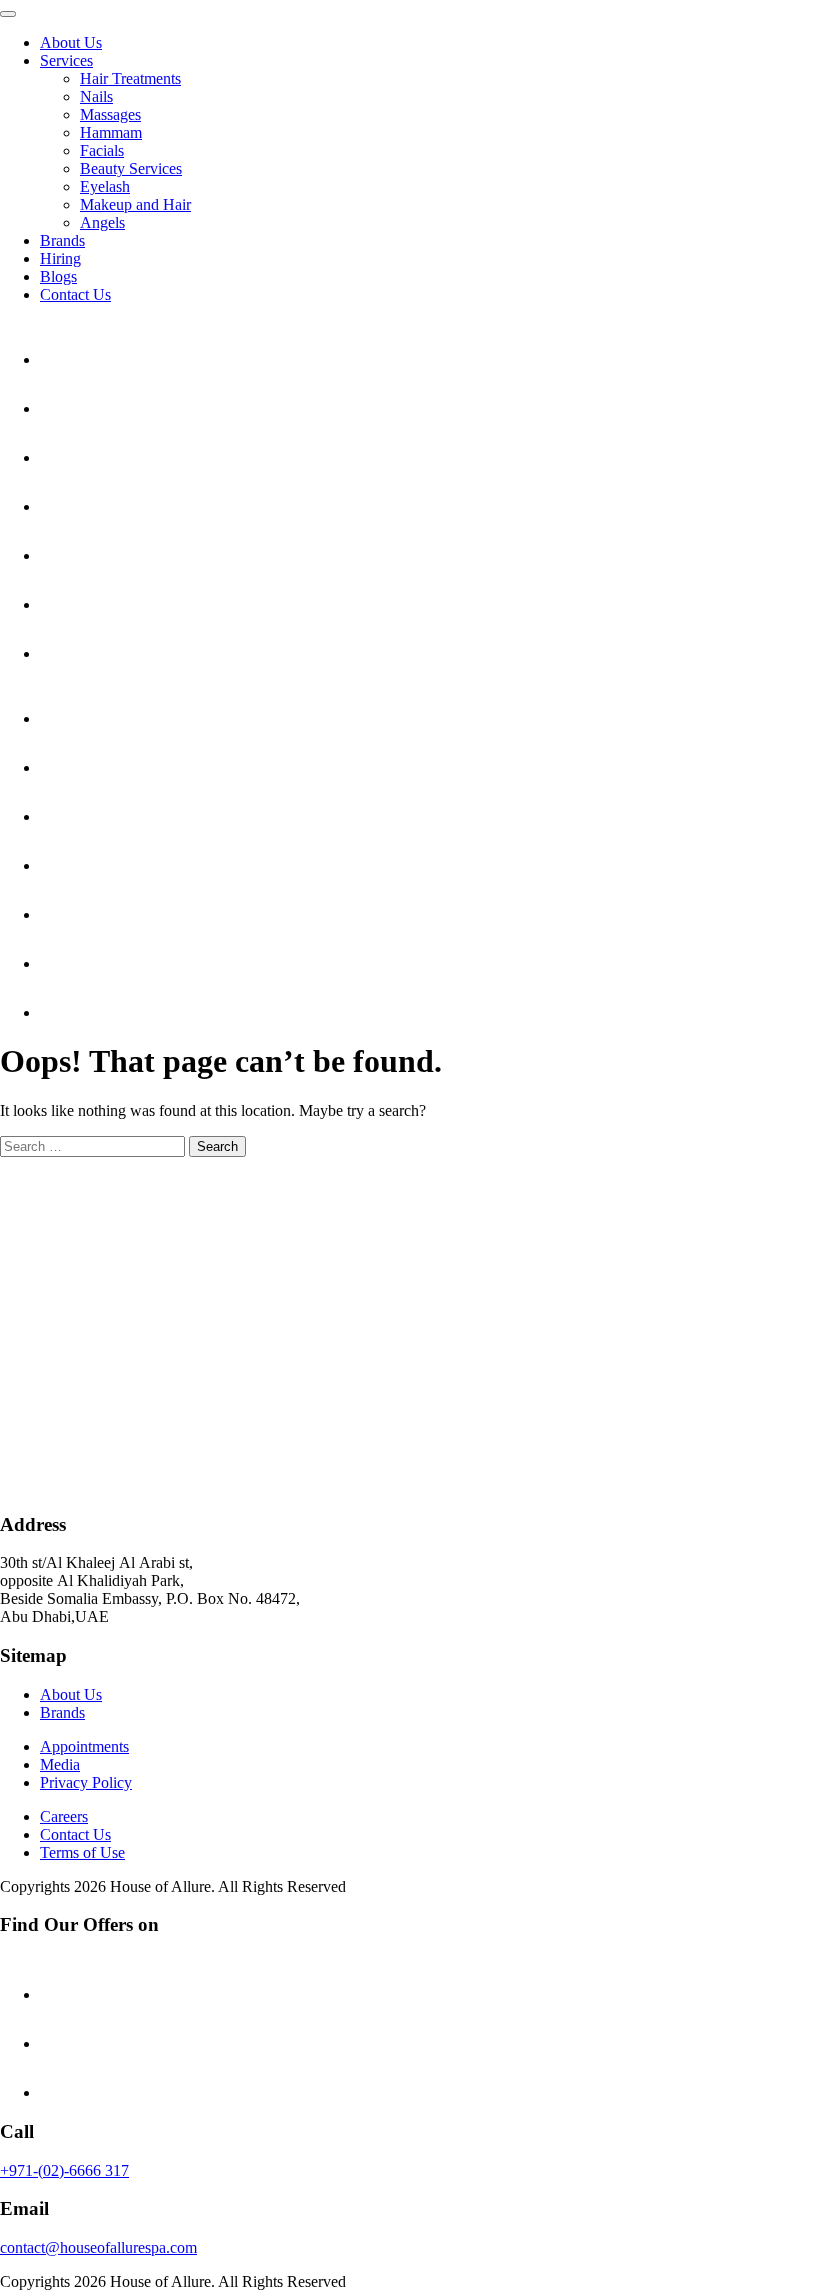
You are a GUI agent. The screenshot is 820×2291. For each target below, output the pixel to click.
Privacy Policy (86, 1782)
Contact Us (75, 294)
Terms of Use (82, 1852)
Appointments (84, 1746)
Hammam (111, 132)
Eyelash (105, 186)
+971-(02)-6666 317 (64, 2170)
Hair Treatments (130, 78)
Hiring (60, 258)
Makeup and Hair (135, 204)
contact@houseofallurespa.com (98, 2247)
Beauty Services (131, 168)
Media (60, 1764)
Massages (110, 114)
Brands (62, 240)
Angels (102, 222)
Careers (64, 1816)
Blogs (58, 276)
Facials (102, 150)
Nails (96, 96)
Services (66, 60)
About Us (71, 42)
